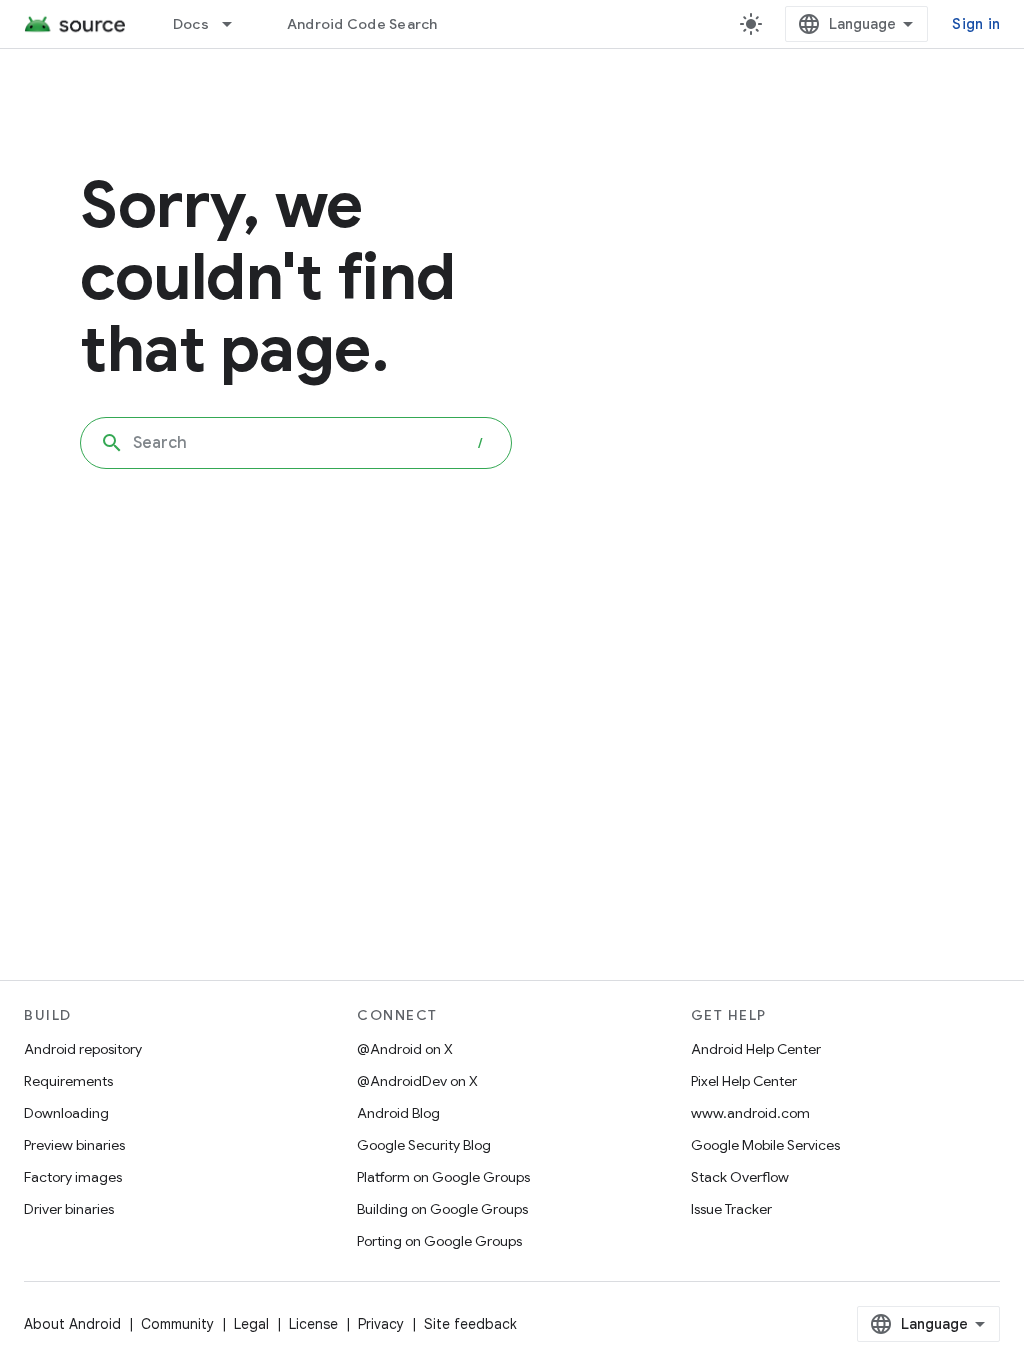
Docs (191, 24)
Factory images (73, 1177)
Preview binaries (74, 1145)
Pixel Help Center (744, 1081)
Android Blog (398, 1113)
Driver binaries (69, 1209)
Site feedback (470, 1324)
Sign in (976, 24)
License (313, 1324)
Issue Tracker (731, 1209)
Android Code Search (362, 24)
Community (177, 1324)
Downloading (66, 1113)
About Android (72, 1324)
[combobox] (296, 443)
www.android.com (750, 1113)
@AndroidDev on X (417, 1081)
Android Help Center (756, 1049)
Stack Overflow (740, 1177)
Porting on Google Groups (439, 1241)
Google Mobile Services (765, 1145)
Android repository (83, 1049)
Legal (251, 1324)
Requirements (68, 1081)
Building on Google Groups (442, 1209)
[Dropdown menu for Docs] (236, 24)
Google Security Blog (424, 1145)
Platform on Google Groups (443, 1177)
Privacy (381, 1324)
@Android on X (405, 1049)
